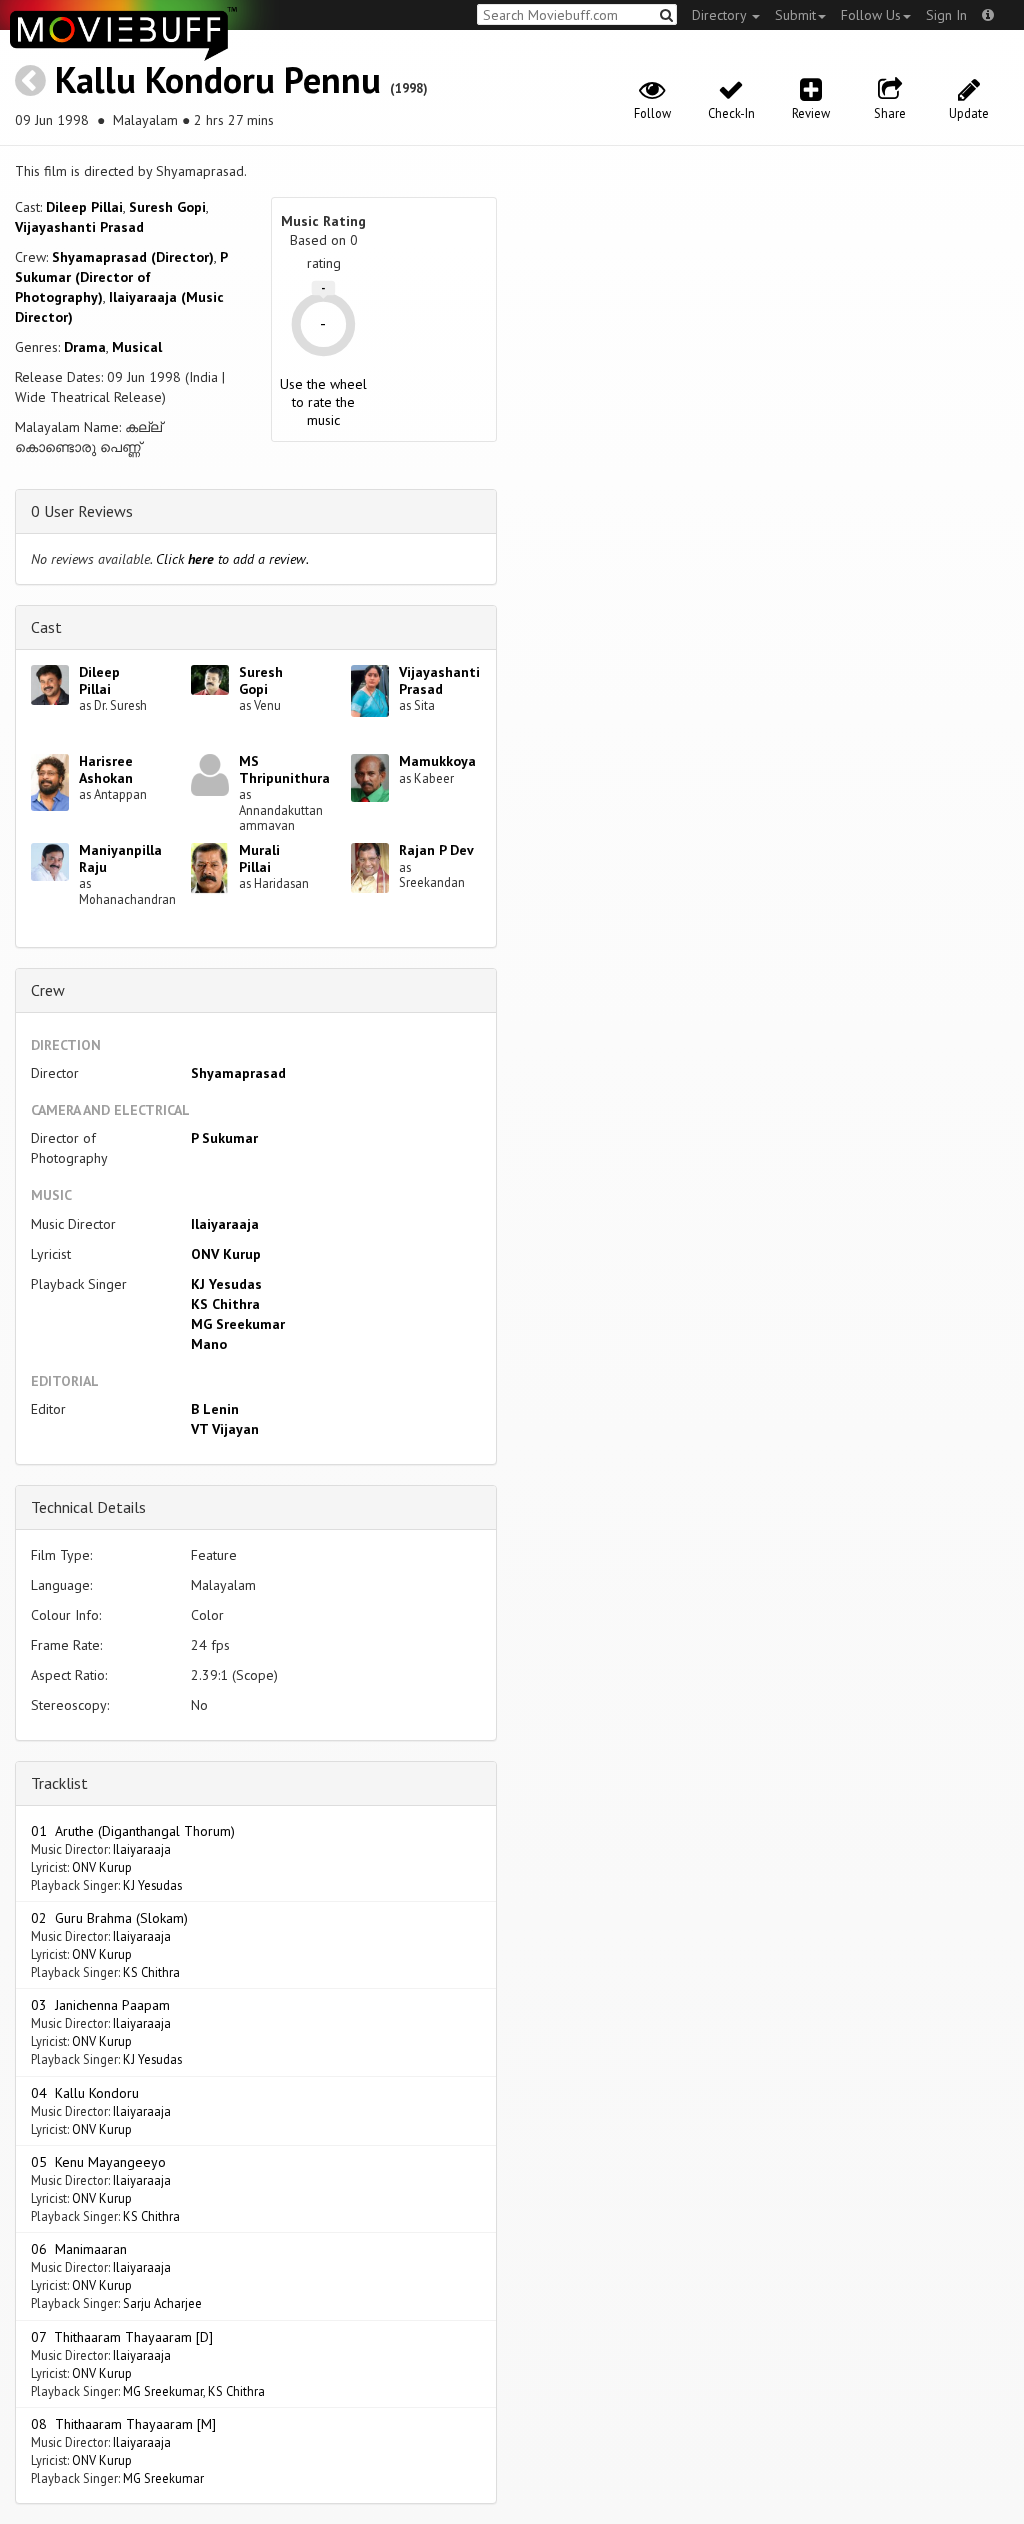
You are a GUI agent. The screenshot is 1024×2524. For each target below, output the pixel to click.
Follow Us (871, 15)
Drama (85, 347)
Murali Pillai (259, 858)
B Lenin (215, 1409)
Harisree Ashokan (106, 769)
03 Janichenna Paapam (100, 2005)
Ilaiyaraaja (225, 1224)
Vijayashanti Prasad (79, 227)
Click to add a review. (232, 559)
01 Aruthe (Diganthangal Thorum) (133, 1831)
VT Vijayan (225, 1429)
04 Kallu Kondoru (85, 2093)
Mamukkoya (437, 761)
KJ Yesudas (226, 1284)
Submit (795, 15)
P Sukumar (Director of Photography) (121, 277)
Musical (137, 347)
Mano (209, 1344)
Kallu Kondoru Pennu (218, 79)
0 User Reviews (82, 511)
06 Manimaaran (79, 2249)
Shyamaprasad (238, 1073)
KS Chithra (225, 1304)
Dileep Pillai (84, 207)
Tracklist (59, 1783)
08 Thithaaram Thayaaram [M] (123, 2424)
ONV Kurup (226, 1254)
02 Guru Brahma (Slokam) (109, 1918)
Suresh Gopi (167, 207)
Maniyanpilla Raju (120, 858)
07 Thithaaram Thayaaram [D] (122, 2337)
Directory (721, 15)
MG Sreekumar (238, 1324)
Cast (46, 627)
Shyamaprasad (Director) (133, 257)
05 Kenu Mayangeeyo (98, 2162)
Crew (48, 990)
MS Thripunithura (284, 769)
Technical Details (88, 1507)
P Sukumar (224, 1138)
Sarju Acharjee (162, 2303)
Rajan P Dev (436, 850)
